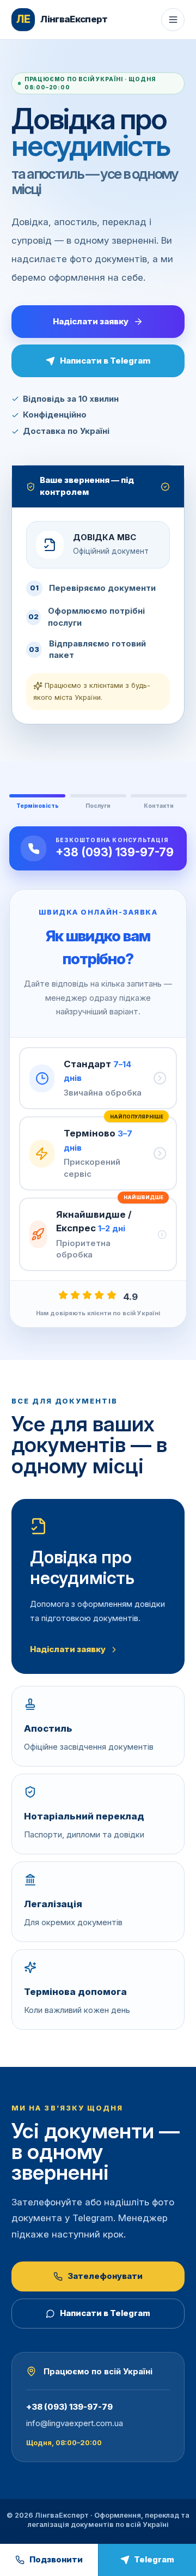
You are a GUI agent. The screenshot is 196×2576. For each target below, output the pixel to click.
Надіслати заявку (91, 321)
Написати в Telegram (105, 361)
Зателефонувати (105, 2276)
